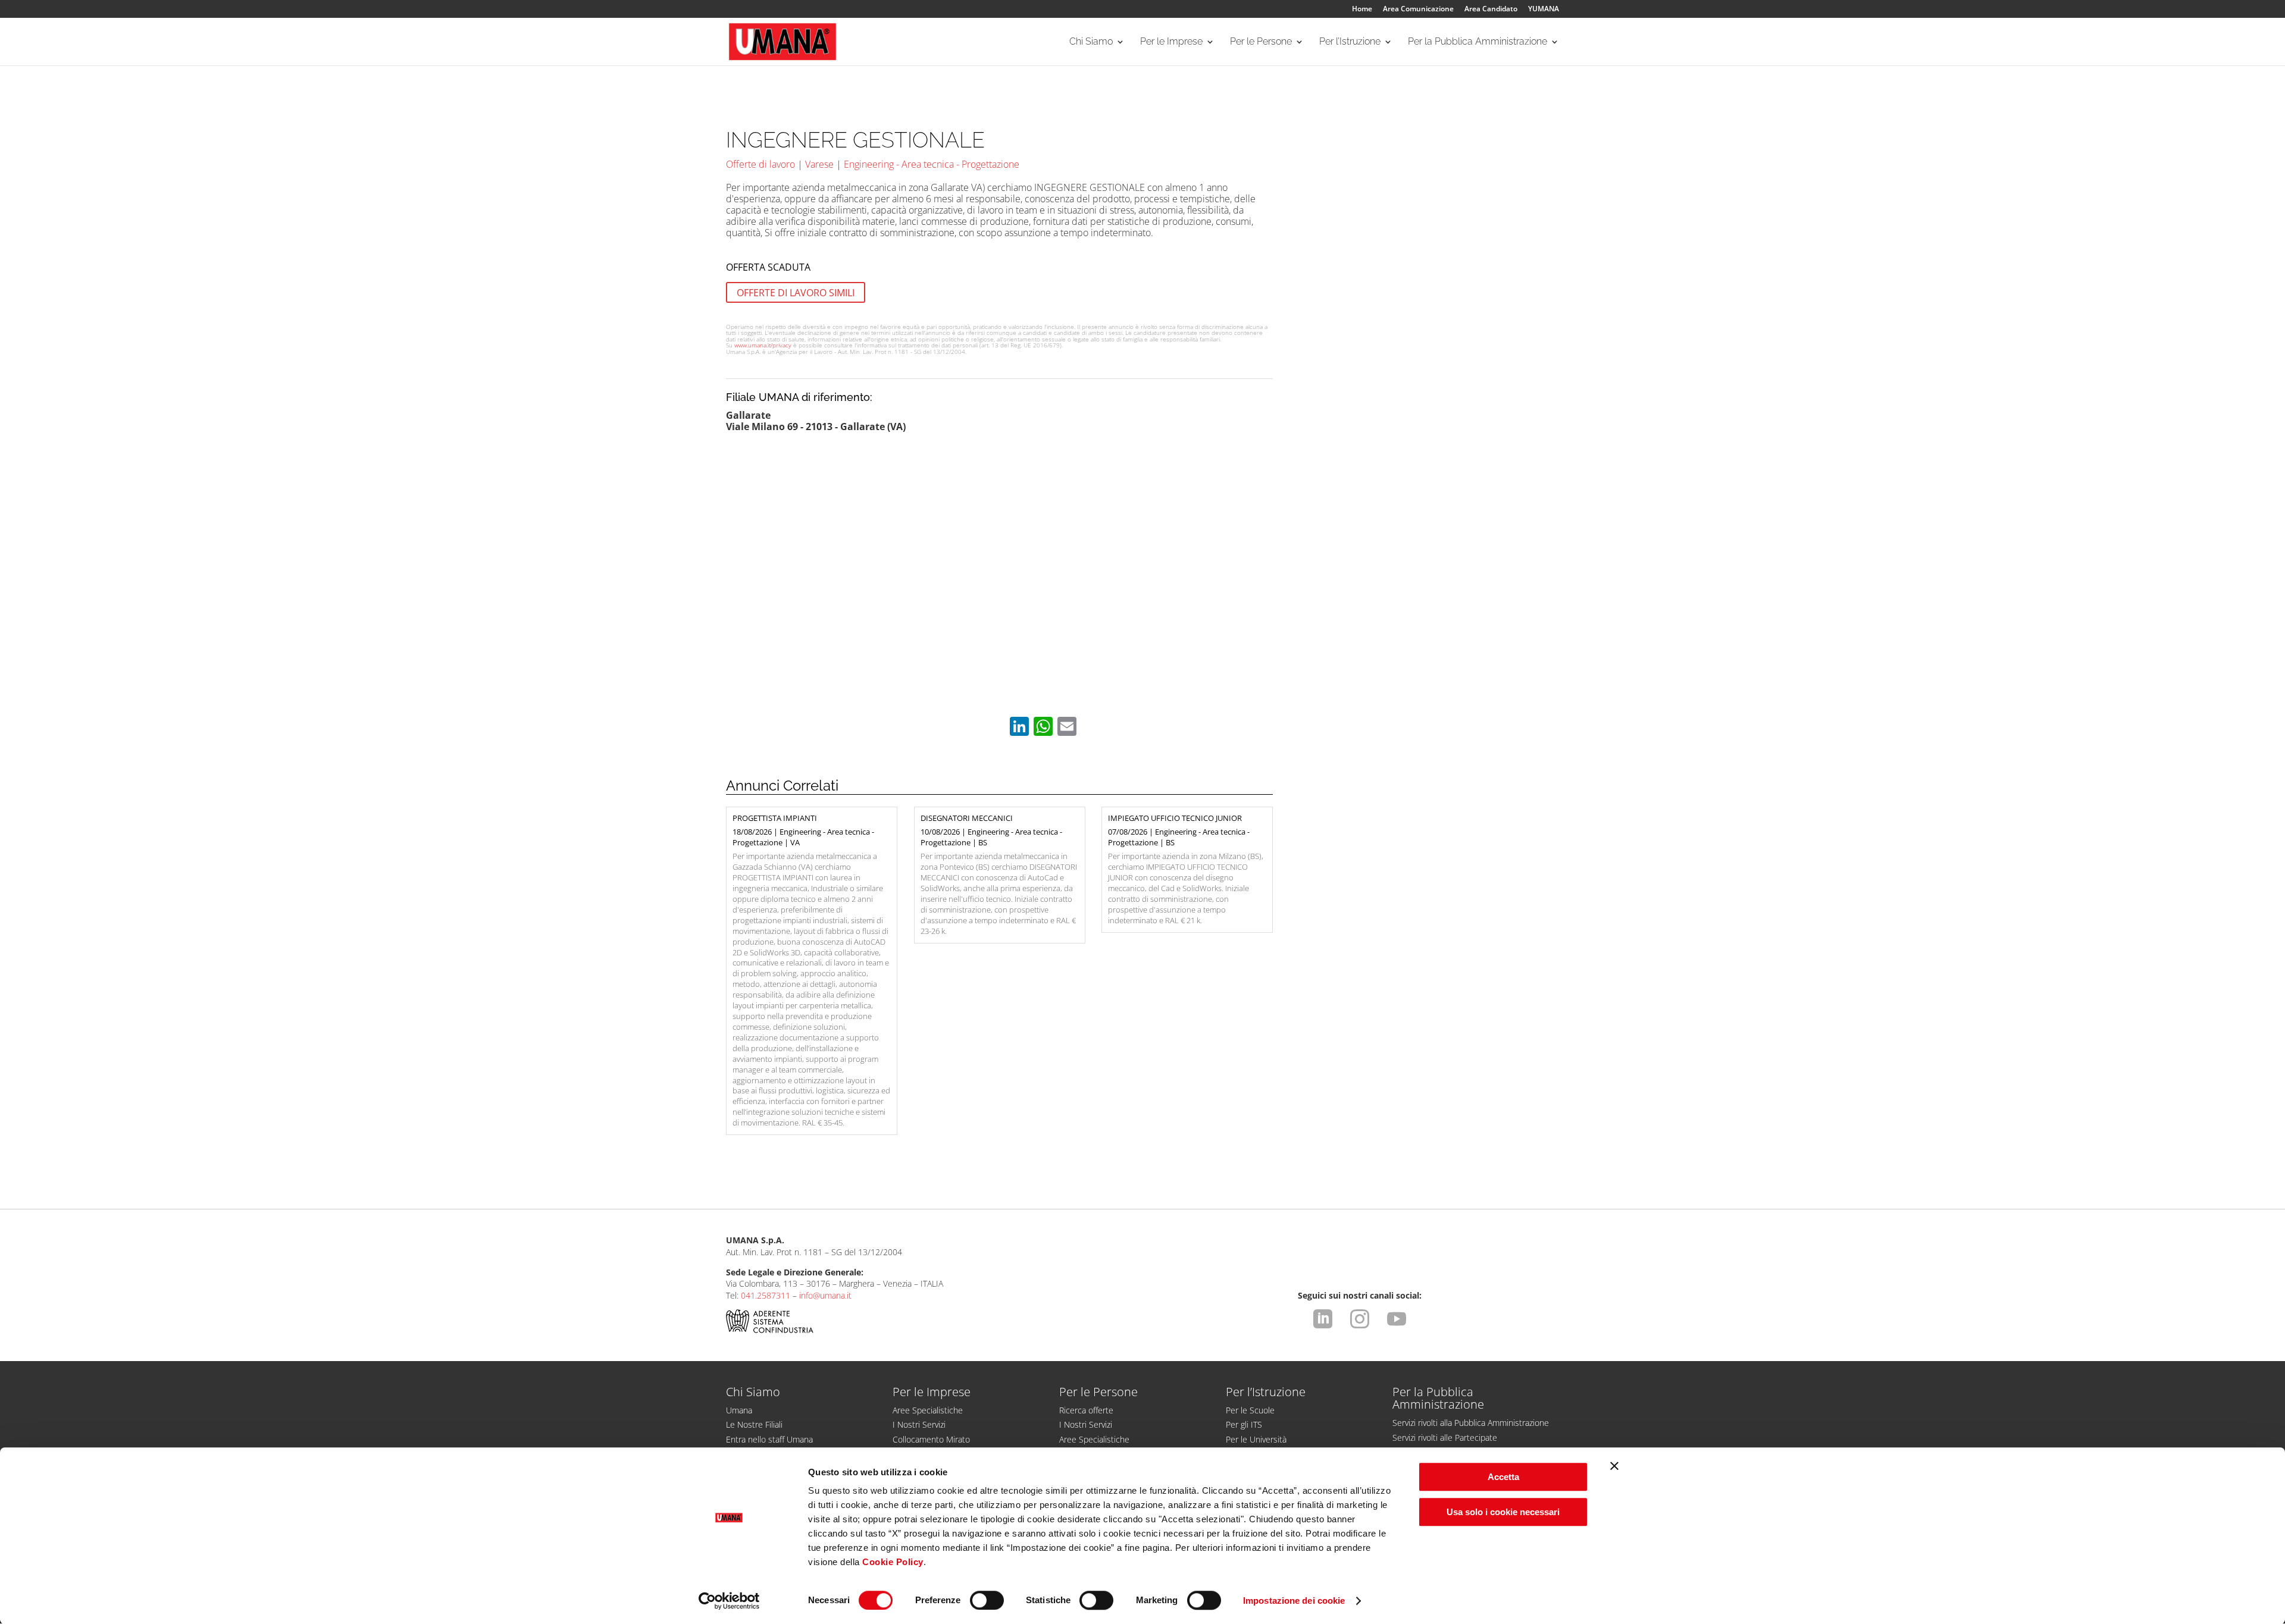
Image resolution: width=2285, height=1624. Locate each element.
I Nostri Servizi (919, 1424)
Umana (739, 1410)
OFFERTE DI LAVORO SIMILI (796, 292)
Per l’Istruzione (1350, 42)
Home (1362, 10)
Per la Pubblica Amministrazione (1478, 42)
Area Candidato (1491, 10)
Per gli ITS (1244, 1424)
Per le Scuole (1250, 1410)
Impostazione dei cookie (1294, 1601)
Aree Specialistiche (928, 1410)
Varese (819, 164)
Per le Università (1256, 1439)
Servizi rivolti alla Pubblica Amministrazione (1471, 1423)
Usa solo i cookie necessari (1503, 1512)
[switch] (987, 1600)
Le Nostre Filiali (754, 1424)
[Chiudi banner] (1614, 1466)
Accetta (1503, 1477)
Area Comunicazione (1418, 10)
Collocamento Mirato (931, 1439)
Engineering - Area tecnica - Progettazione (932, 164)
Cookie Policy (893, 1562)
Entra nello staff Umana (769, 1439)
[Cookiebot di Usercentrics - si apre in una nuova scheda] (729, 1601)
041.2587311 (766, 1295)
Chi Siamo (1091, 42)
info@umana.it (825, 1295)
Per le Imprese (1171, 42)
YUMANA (1544, 10)
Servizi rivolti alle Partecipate (1445, 1438)
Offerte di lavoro (760, 164)
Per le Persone (1261, 42)
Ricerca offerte (1086, 1410)
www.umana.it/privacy (763, 345)
